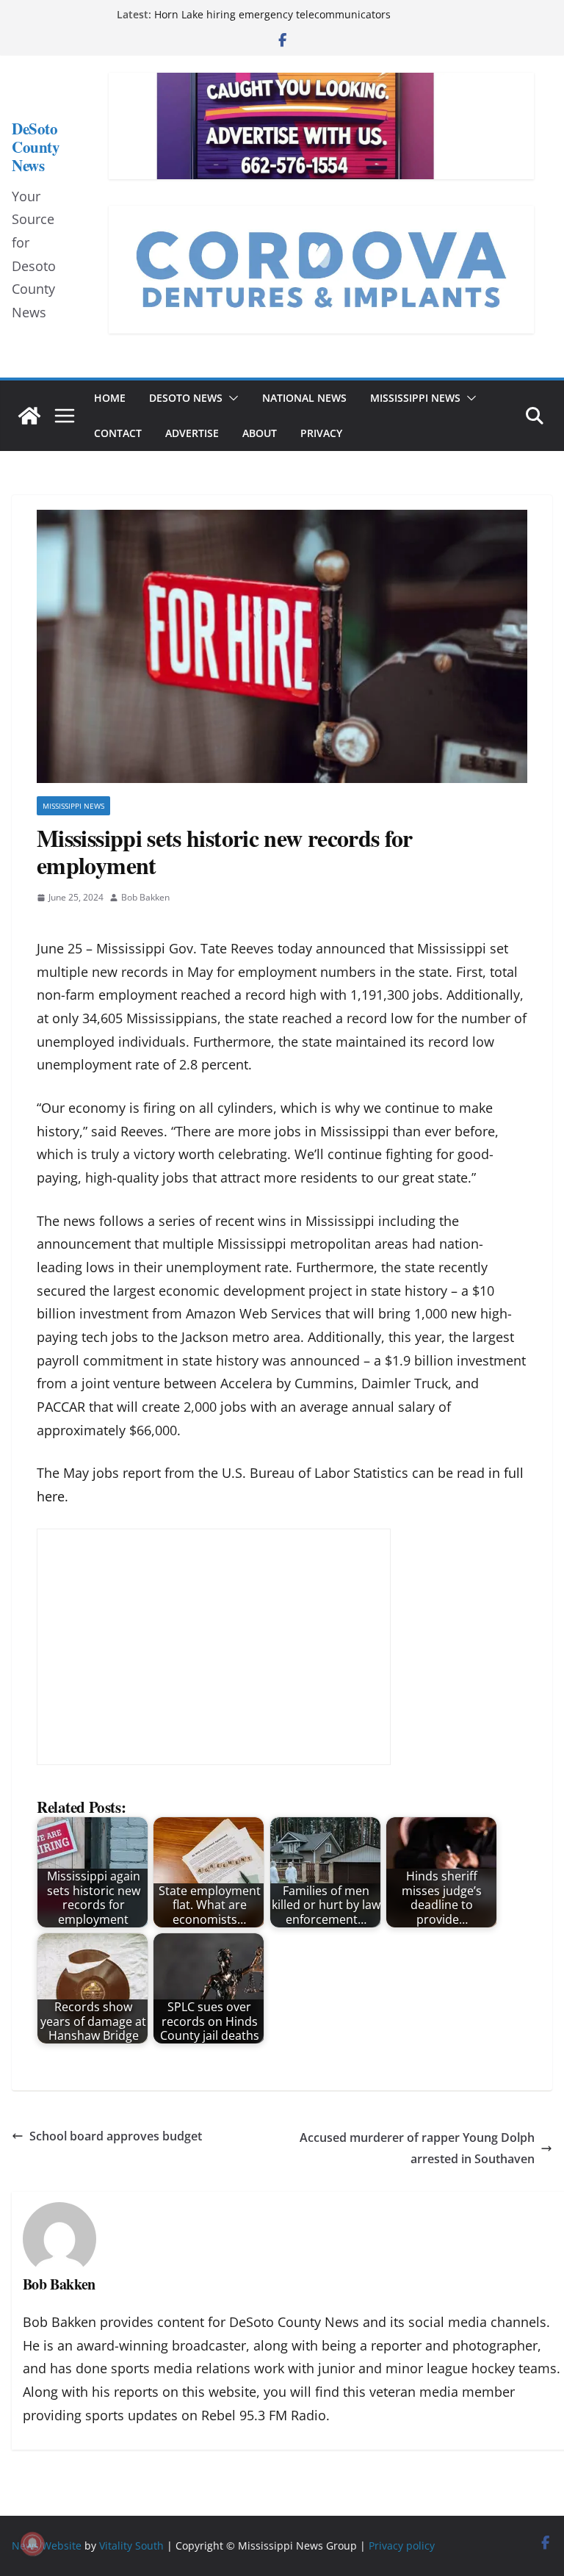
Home (110, 398)
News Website (47, 2546)
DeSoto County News (36, 147)
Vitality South (131, 2546)
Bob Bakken (145, 897)
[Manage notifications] (32, 2544)
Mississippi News (415, 398)
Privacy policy (402, 2546)
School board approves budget (117, 2136)
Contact (118, 433)
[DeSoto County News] (29, 416)
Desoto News (186, 398)
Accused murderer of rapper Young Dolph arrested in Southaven (417, 2148)
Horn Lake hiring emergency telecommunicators (272, 14)
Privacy (321, 433)
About (260, 433)
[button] (231, 398)
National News (304, 398)
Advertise (192, 433)
